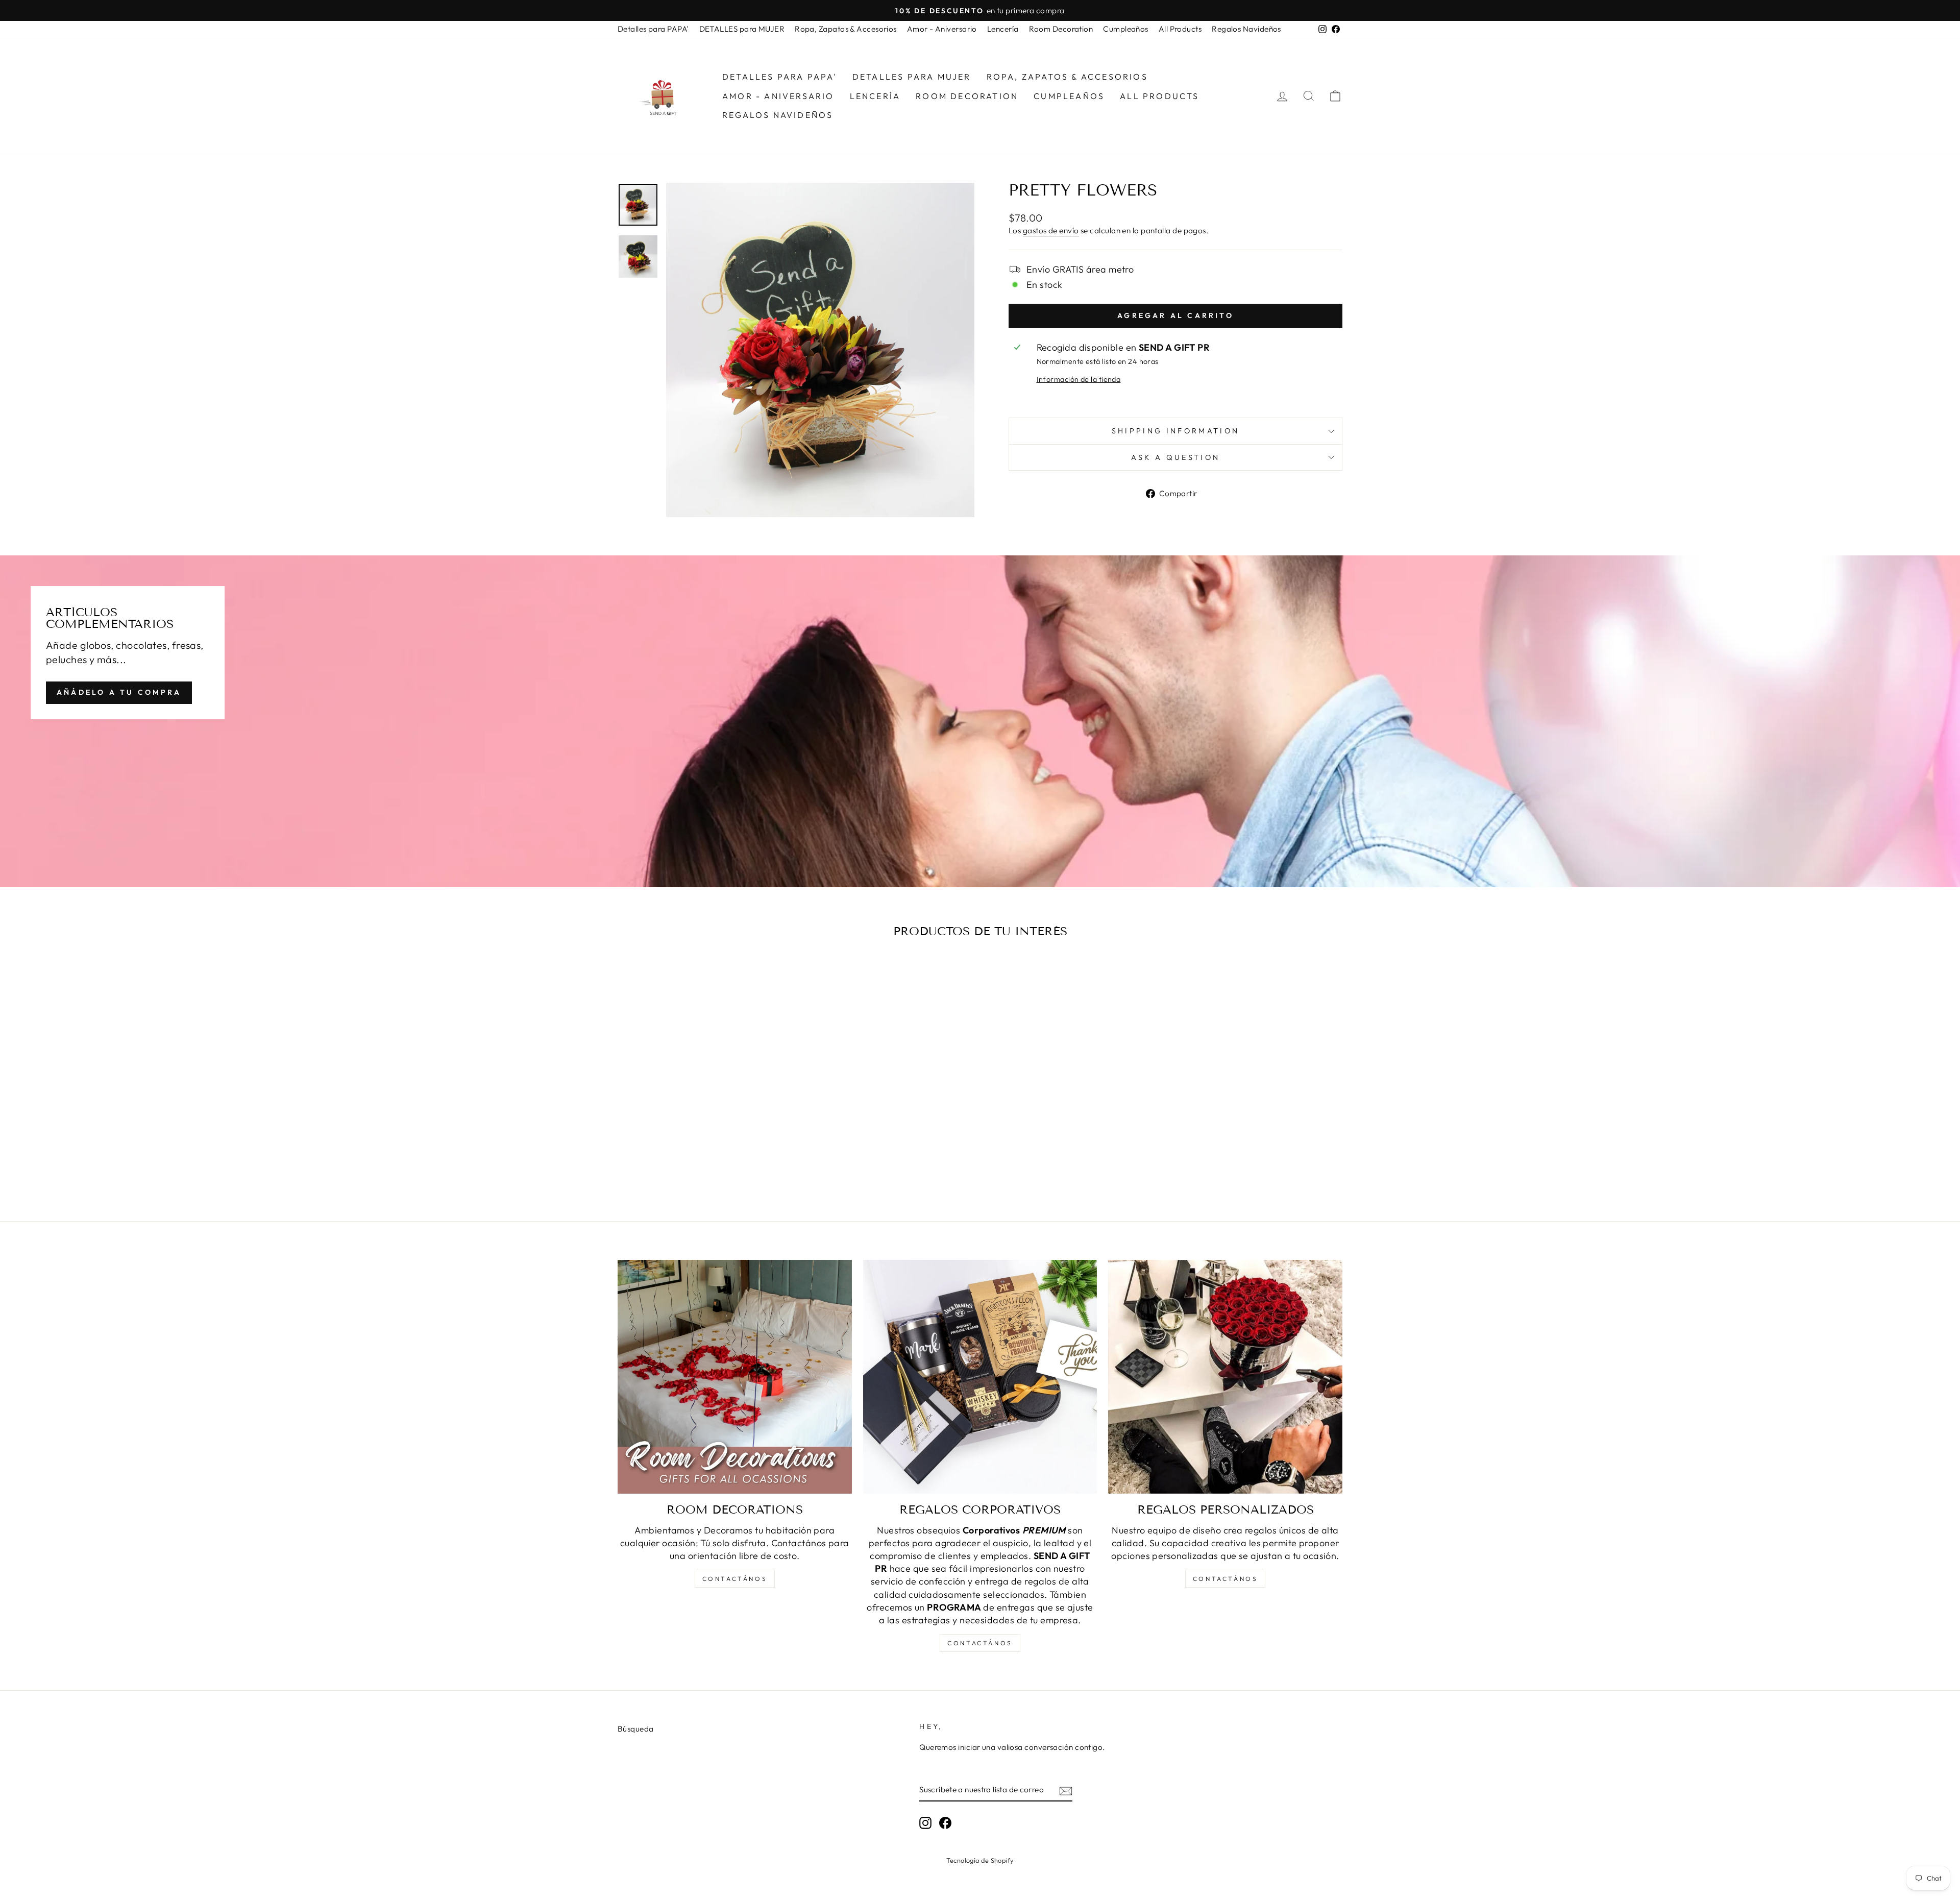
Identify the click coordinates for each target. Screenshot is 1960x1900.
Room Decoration (1061, 29)
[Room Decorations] (735, 1377)
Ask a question (1175, 457)
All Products (1180, 29)
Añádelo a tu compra (119, 692)
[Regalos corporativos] (980, 1377)
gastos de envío (1051, 230)
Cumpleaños (1126, 29)
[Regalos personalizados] (1225, 1377)
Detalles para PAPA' (653, 29)
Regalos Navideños (1246, 29)
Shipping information (1175, 431)
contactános (735, 1579)
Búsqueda (636, 1729)
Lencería (1003, 29)
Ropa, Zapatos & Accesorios (846, 29)
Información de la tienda (1079, 379)
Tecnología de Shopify (980, 1860)
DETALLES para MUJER (742, 29)
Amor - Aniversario (942, 29)
